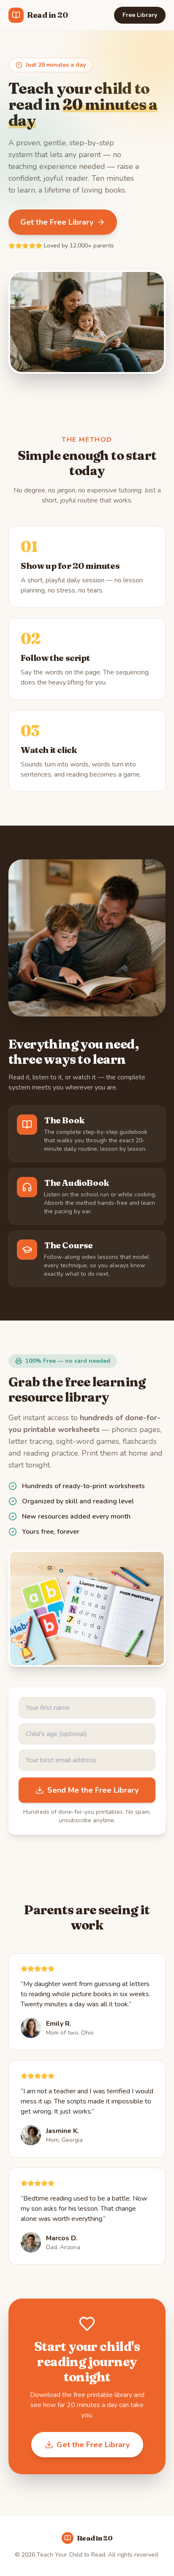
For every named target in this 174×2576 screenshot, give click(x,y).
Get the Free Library (57, 222)
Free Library (140, 15)
